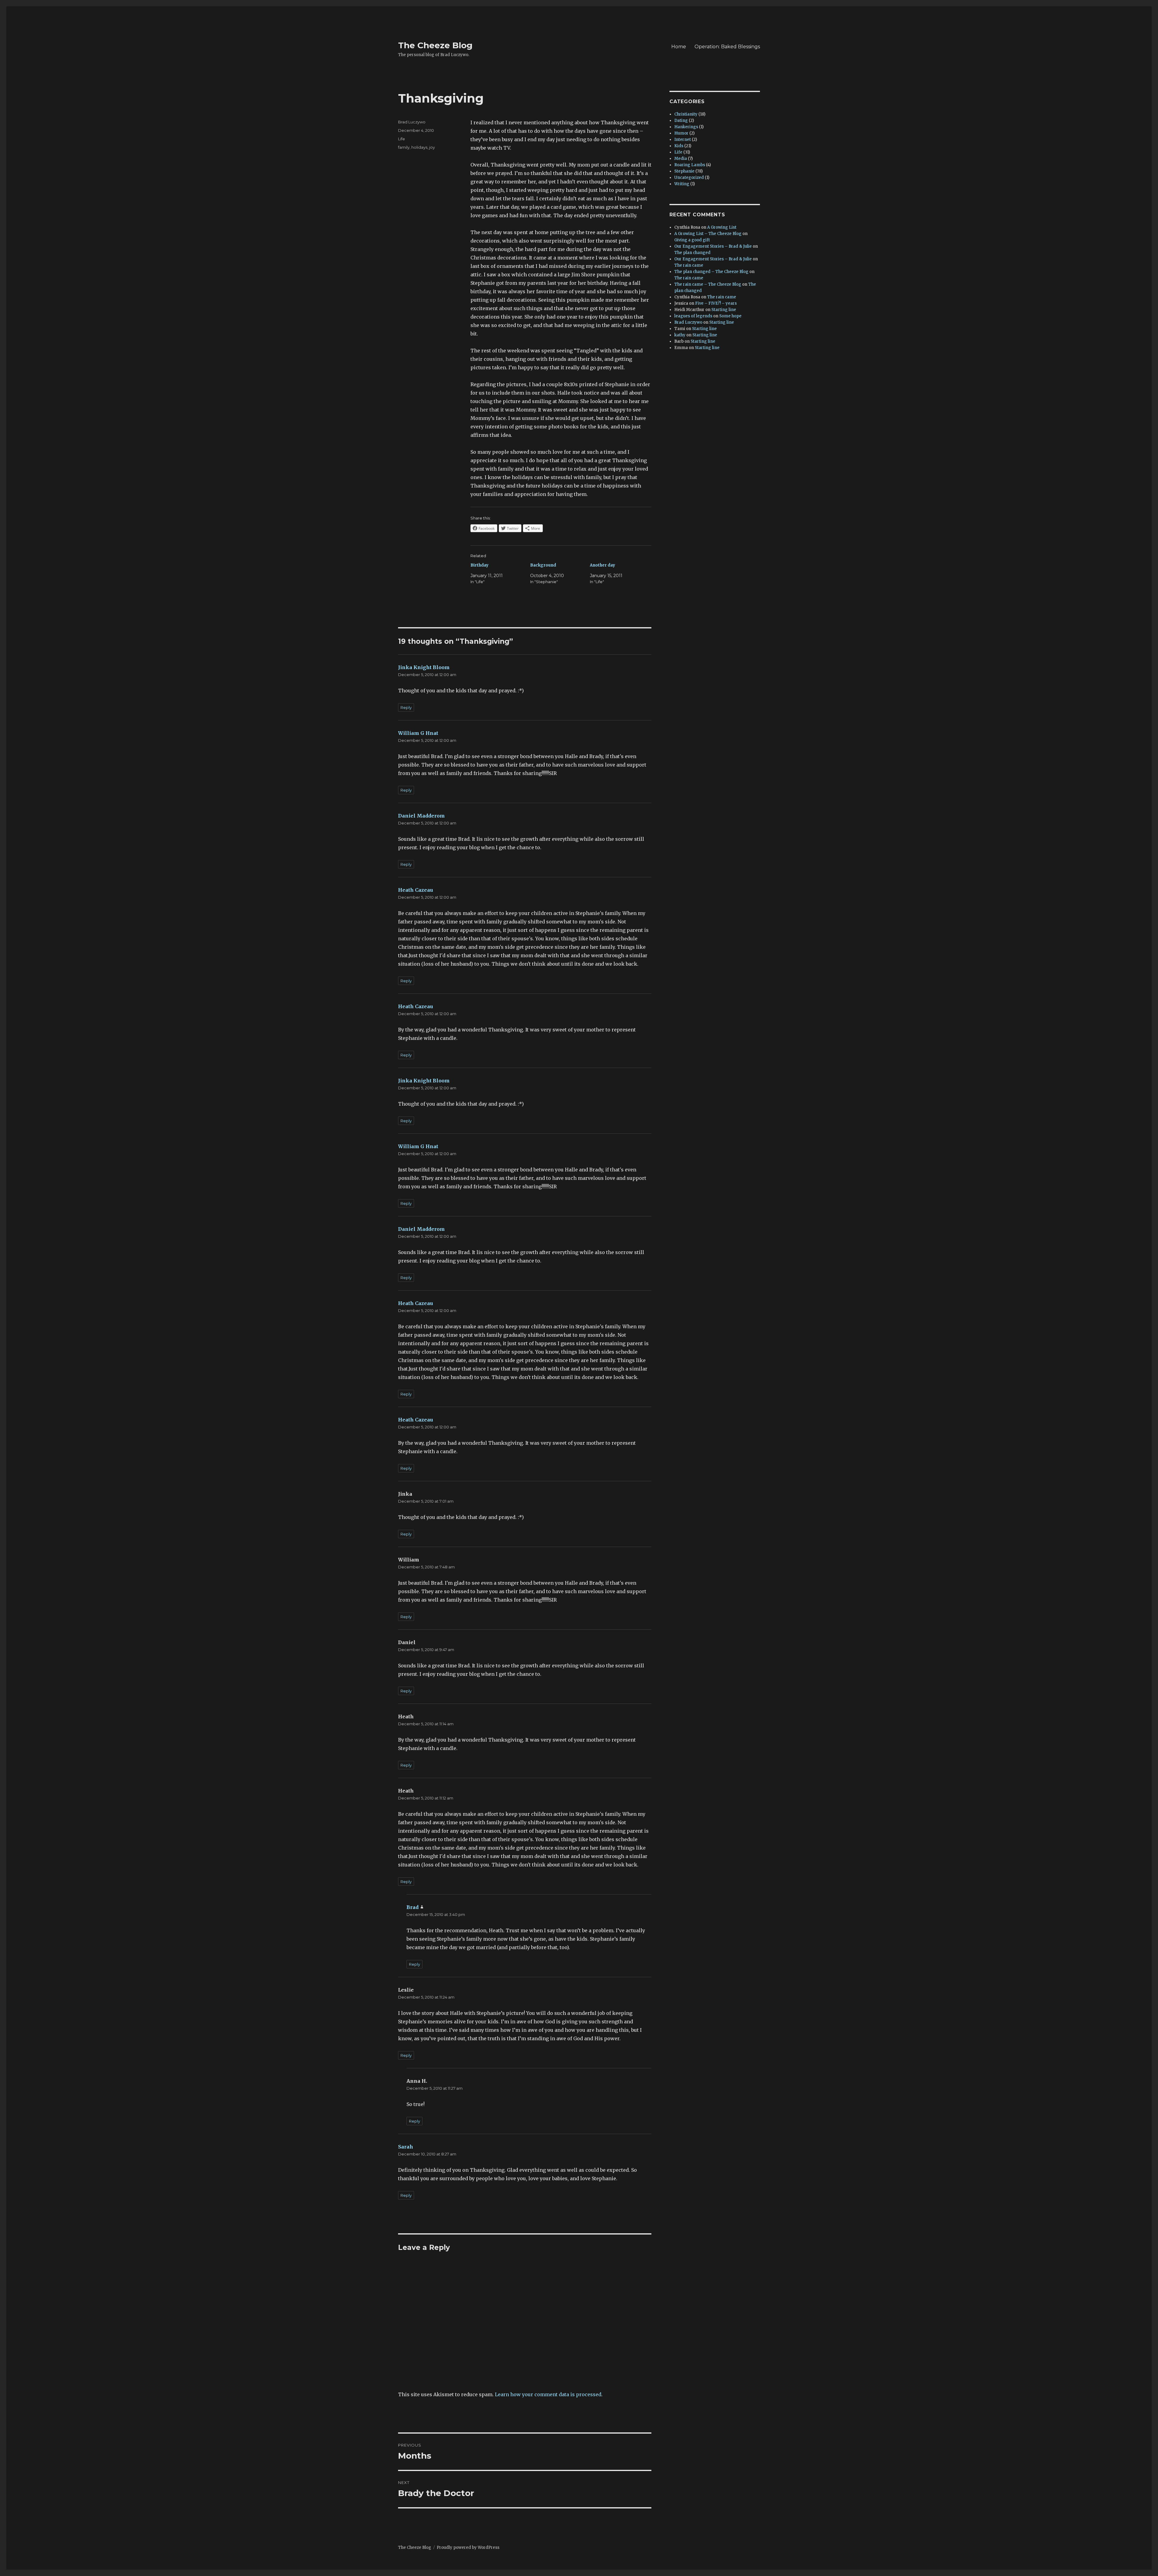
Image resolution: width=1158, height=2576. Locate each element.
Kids (679, 146)
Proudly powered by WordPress (468, 2547)
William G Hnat (418, 733)
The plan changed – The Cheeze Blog (711, 272)
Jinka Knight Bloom (424, 667)
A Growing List (722, 227)
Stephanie (684, 171)
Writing (682, 184)
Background (543, 565)
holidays (419, 147)
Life (402, 139)
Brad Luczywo (412, 122)
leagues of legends (693, 316)
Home (679, 47)
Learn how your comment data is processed (548, 2394)
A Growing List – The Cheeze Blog (708, 234)
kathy (680, 335)
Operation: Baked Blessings (727, 47)
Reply (406, 707)
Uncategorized (689, 178)
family (404, 147)
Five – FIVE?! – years (716, 303)
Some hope (730, 316)
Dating (681, 121)
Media (681, 159)
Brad (413, 1907)
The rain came (689, 265)
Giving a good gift (692, 240)
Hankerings (686, 127)
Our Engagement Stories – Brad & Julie (713, 246)
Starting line (724, 310)
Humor (681, 133)
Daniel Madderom (421, 816)
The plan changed (692, 253)
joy (432, 147)
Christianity (686, 114)
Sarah (406, 2147)
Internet (683, 140)
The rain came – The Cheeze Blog (708, 284)
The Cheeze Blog (435, 45)
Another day (603, 565)
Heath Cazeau (416, 890)
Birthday (479, 565)
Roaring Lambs (690, 165)
